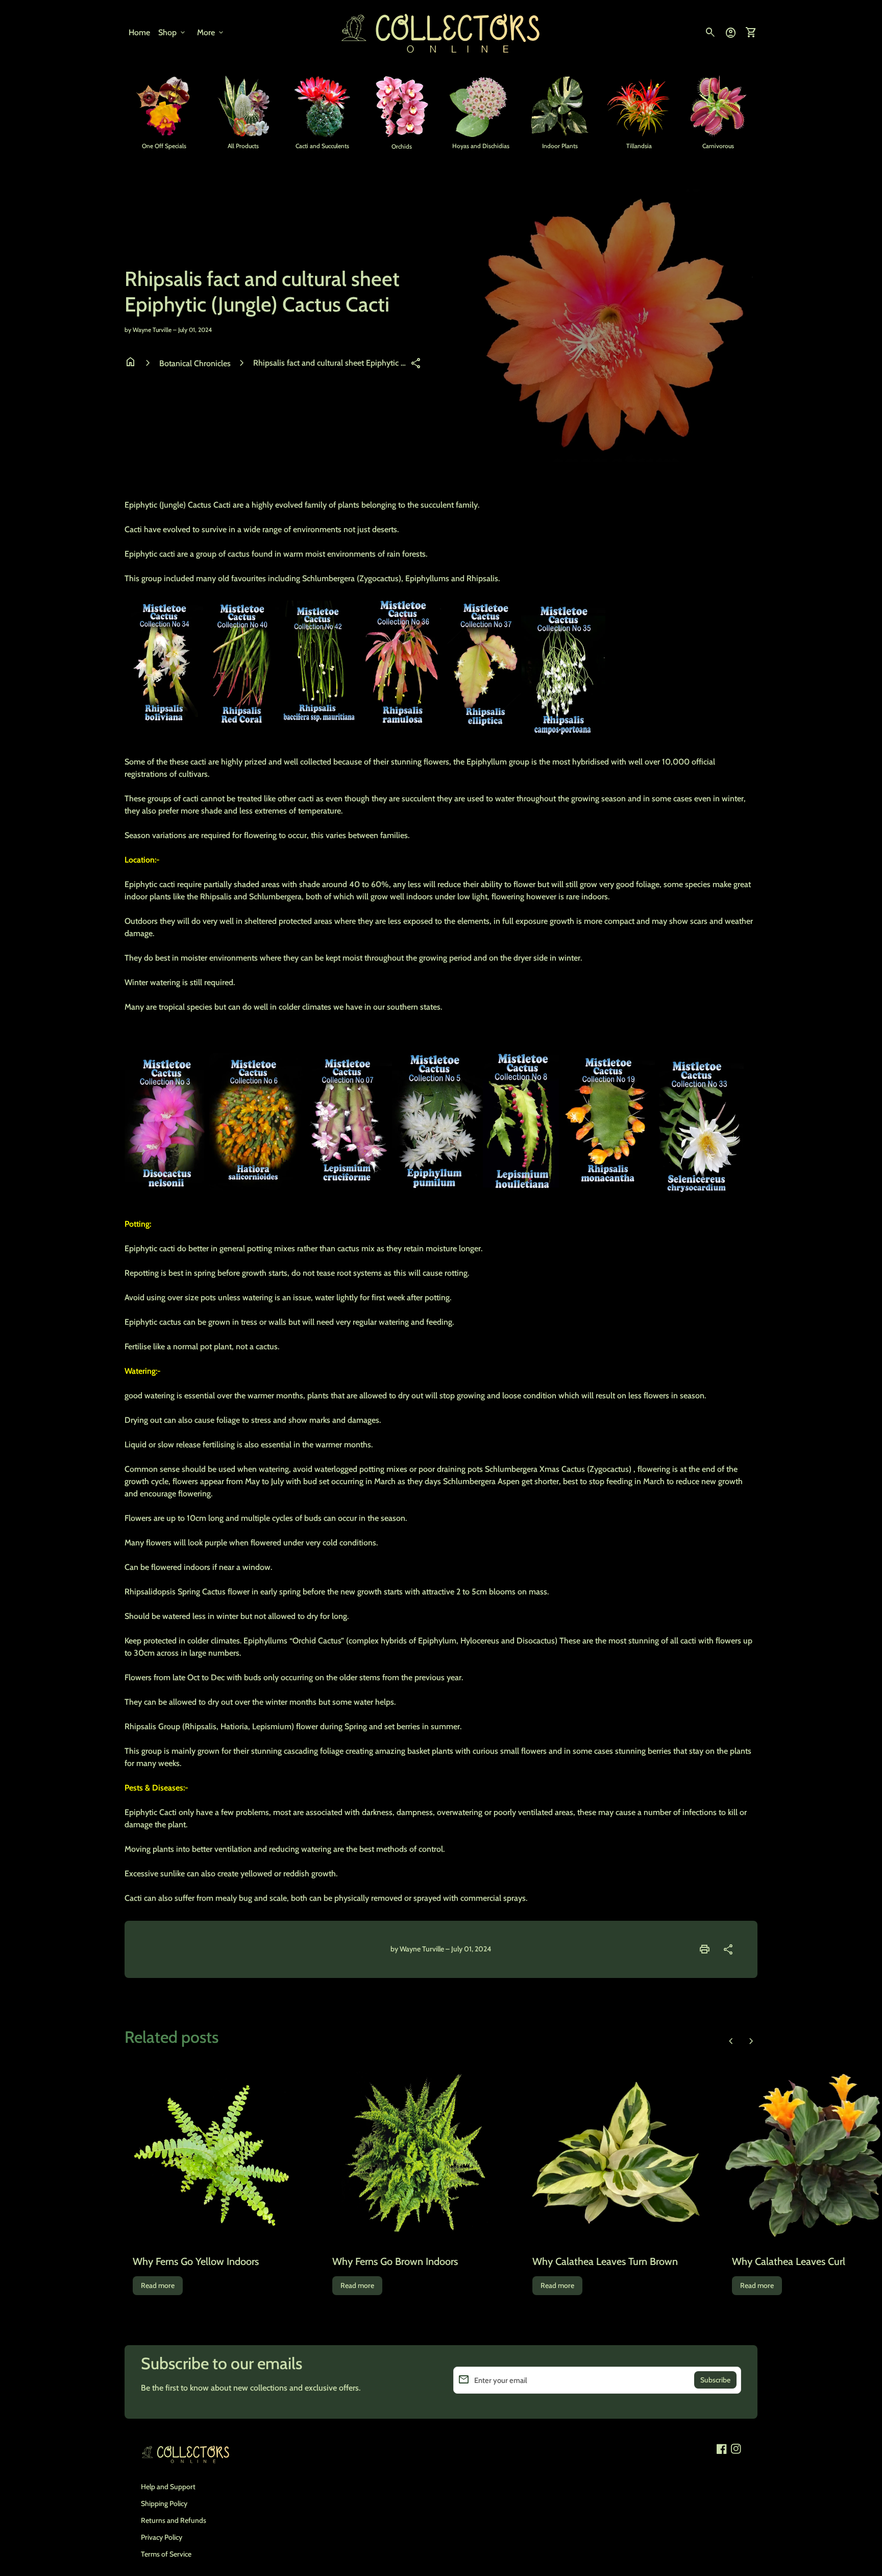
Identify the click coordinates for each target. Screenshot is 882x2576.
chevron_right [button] (751, 2041)
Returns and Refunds (174, 2520)
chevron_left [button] (731, 2041)
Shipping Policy (164, 2503)
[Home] (441, 32)
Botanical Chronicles (195, 363)
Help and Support (168, 2487)
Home (139, 32)
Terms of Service (166, 2554)
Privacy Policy (162, 2537)
